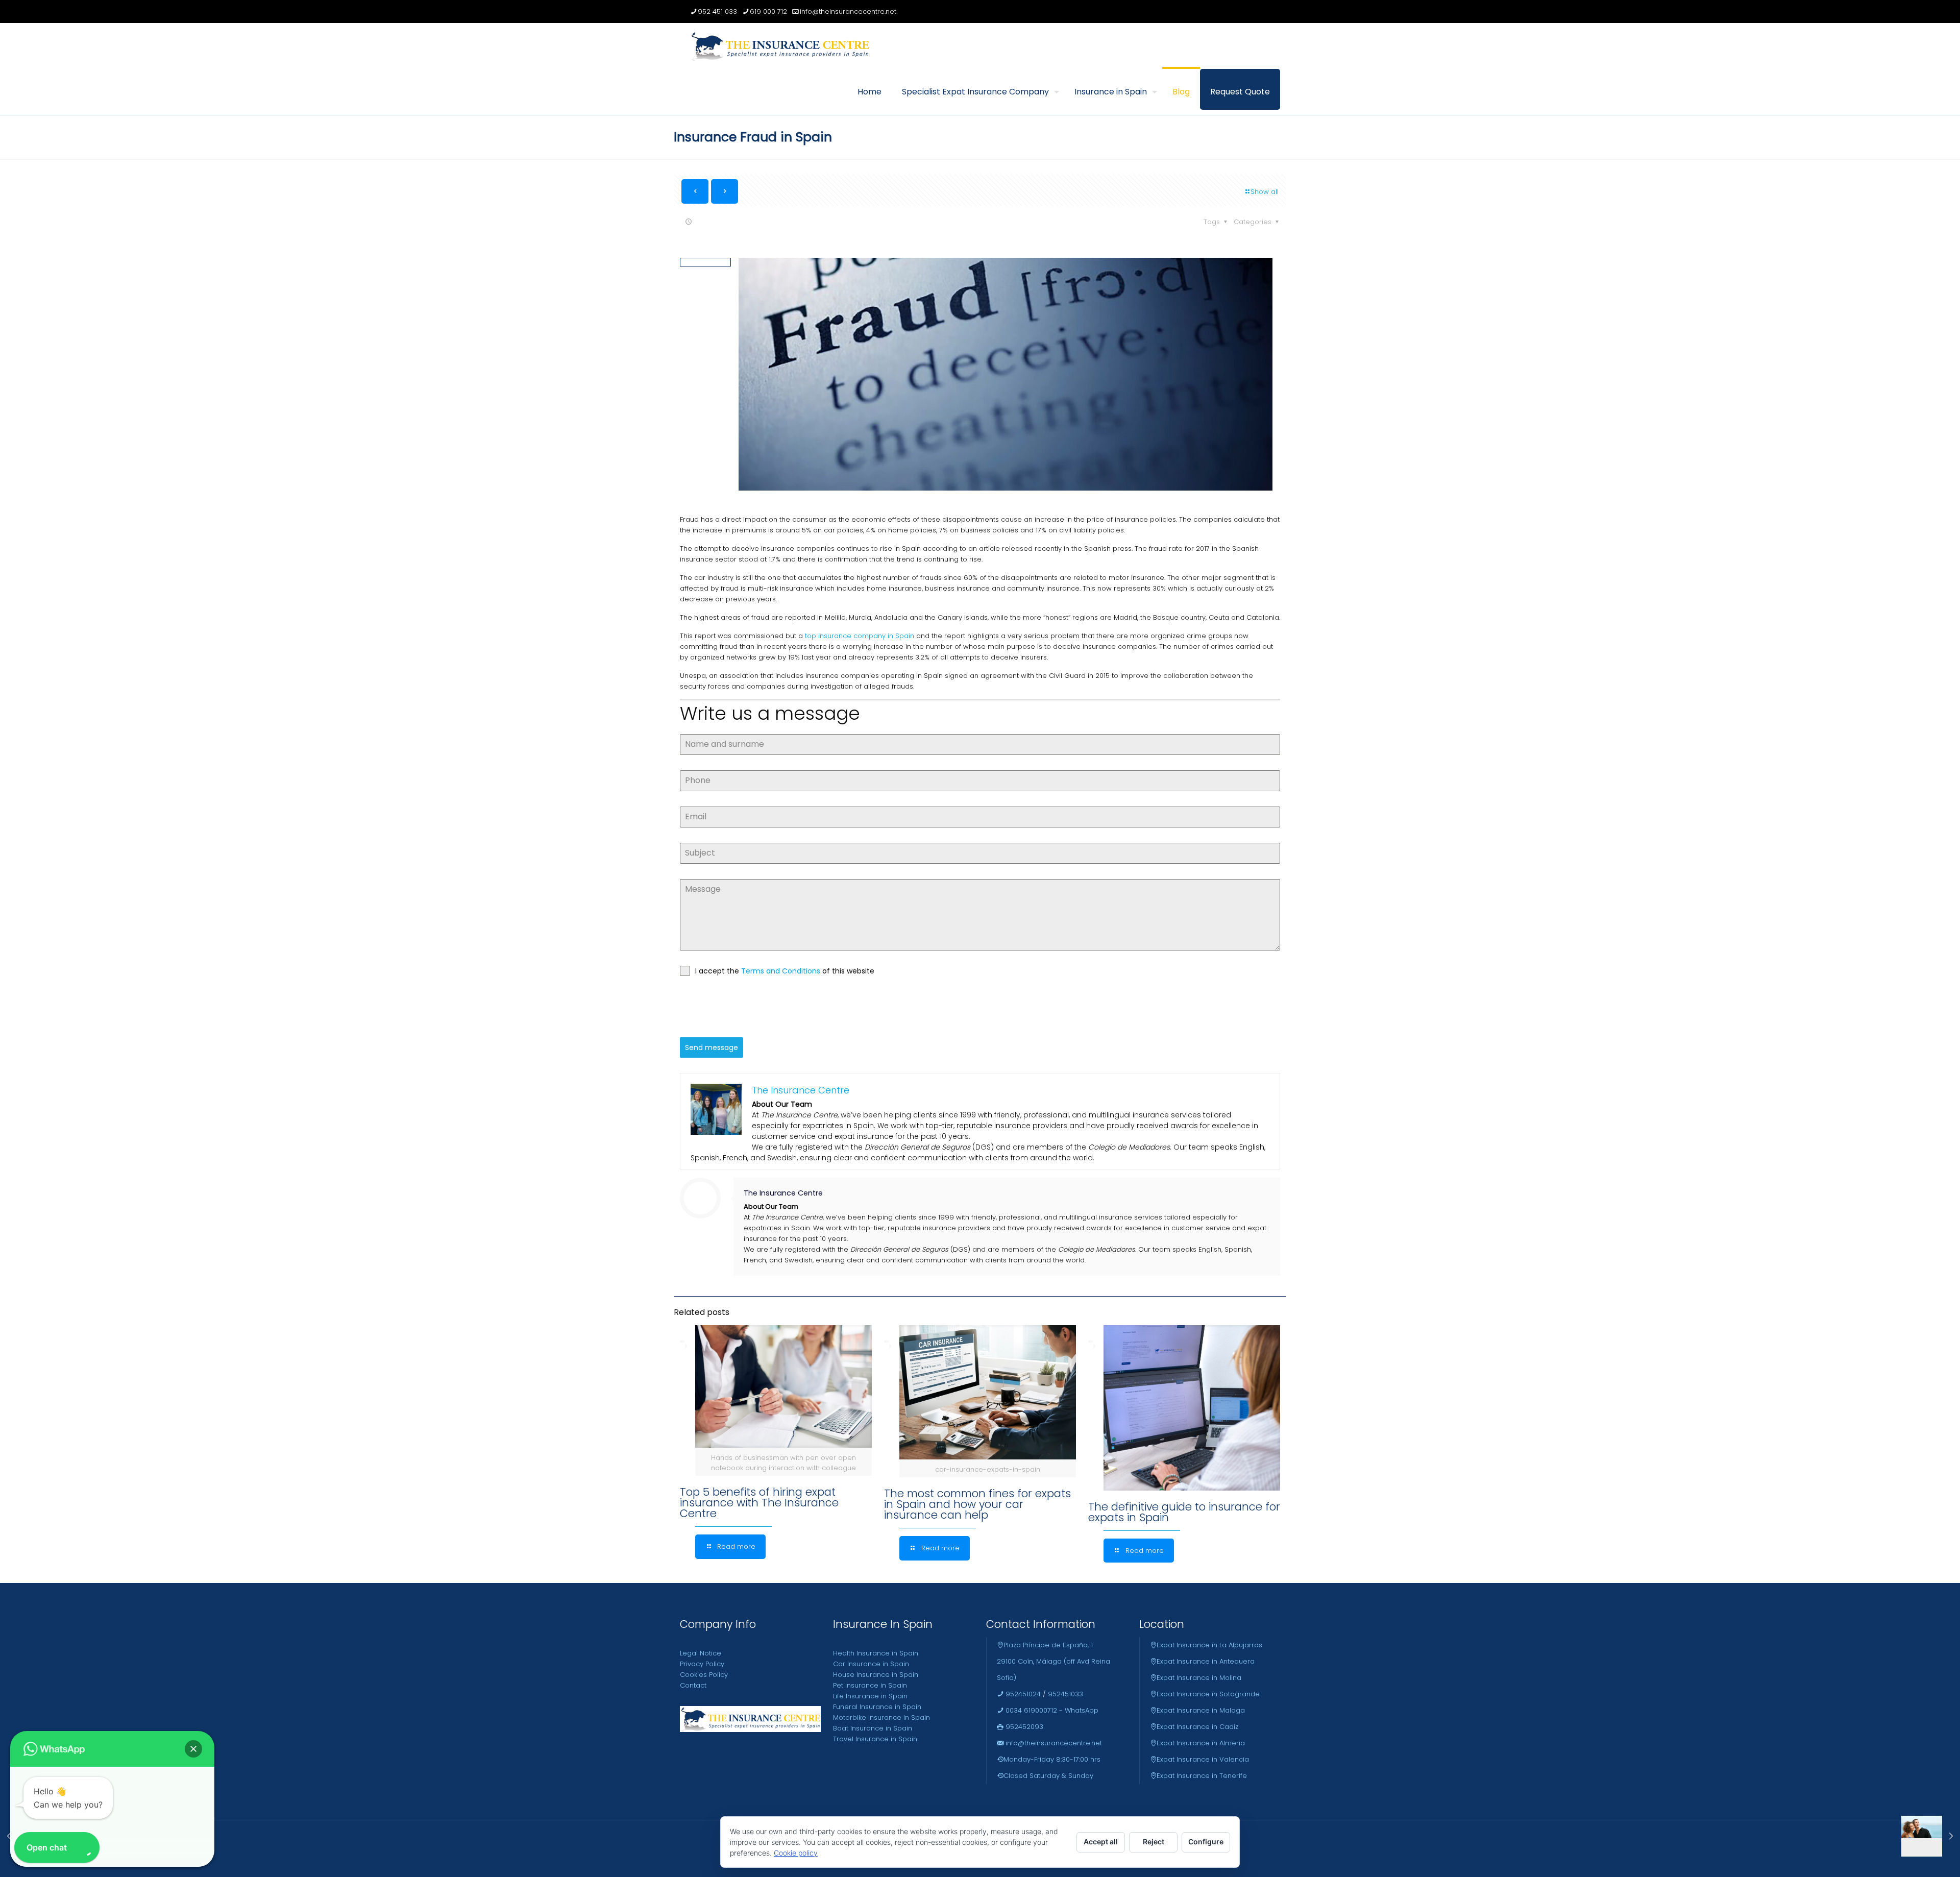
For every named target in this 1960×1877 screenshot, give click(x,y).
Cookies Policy (704, 1675)
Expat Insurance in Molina (1199, 1678)
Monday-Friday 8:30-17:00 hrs (1052, 1759)
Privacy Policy (702, 1664)
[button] (193, 1749)
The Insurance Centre (783, 1193)
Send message (712, 1047)
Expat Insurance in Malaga (1201, 1710)
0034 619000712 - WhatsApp (1051, 1710)
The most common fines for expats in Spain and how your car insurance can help (977, 1504)
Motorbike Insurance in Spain (881, 1717)
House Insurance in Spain (876, 1675)
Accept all (1101, 1842)
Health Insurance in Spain (876, 1653)
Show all (1265, 192)
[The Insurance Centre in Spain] (780, 46)
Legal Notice (701, 1653)
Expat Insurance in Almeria (1201, 1743)
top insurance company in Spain (860, 636)
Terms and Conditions (782, 971)
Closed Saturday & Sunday (1048, 1776)
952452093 (1023, 1727)
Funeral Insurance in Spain (877, 1707)
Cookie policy (796, 1853)
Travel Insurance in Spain (875, 1739)
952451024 (1022, 1694)
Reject (1154, 1842)
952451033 (1065, 1694)
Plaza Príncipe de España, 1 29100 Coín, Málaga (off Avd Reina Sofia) (1053, 1661)
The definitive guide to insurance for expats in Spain (1184, 1512)
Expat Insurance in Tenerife (1202, 1776)
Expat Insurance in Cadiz (1197, 1727)
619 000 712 (768, 11)
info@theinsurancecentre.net (848, 11)
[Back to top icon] (1911, 1856)
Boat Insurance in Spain (873, 1728)
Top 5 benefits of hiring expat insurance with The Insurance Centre (759, 1503)
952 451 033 (717, 11)
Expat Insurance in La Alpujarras (1209, 1645)
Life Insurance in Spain (870, 1696)
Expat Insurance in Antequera (1206, 1661)
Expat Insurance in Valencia (1203, 1759)
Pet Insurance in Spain (870, 1685)
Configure (1206, 1842)
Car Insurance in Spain (871, 1664)
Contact (693, 1685)
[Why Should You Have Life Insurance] (1931, 1836)
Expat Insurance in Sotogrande (1208, 1694)
